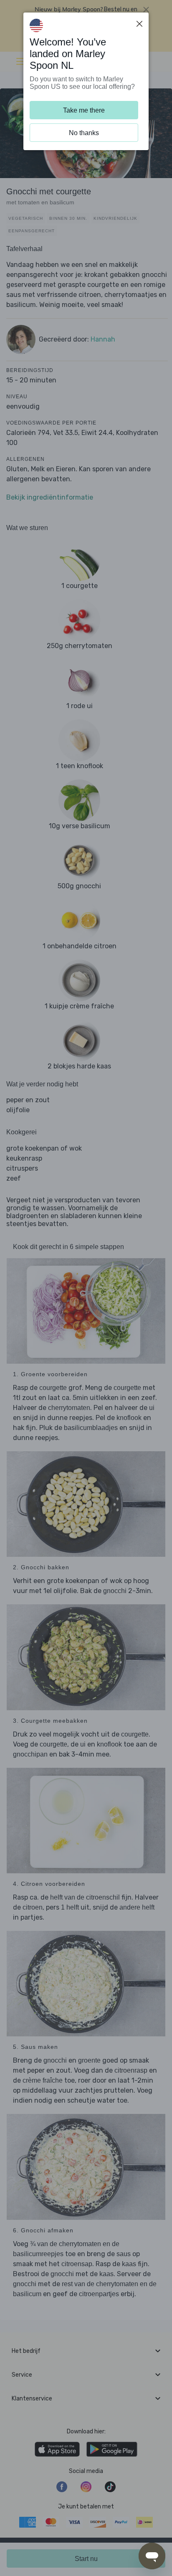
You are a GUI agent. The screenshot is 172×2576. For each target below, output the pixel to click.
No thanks (84, 133)
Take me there (84, 110)
